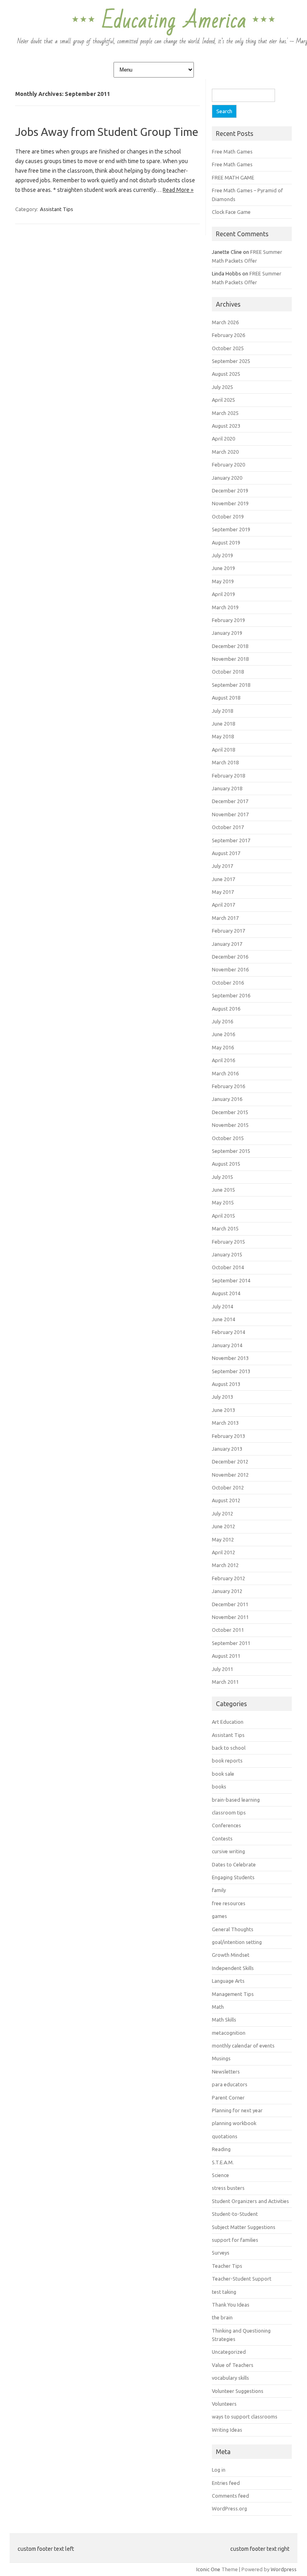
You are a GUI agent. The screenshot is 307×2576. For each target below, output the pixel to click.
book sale (223, 1774)
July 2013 (222, 1397)
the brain (222, 2317)
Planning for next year (237, 2110)
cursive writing (228, 1851)
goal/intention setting (237, 1942)
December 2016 (230, 957)
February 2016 (228, 1086)
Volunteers (224, 2404)
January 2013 (227, 1449)
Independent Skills (233, 1968)
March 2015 (225, 1228)
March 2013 (225, 1423)
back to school (229, 1748)
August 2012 (226, 1500)
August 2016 (226, 1009)
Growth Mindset (231, 1955)
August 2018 (226, 698)
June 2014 (223, 1319)
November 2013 (230, 1358)
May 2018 (223, 736)
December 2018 (230, 646)
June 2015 (223, 1190)
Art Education (228, 1722)
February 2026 (228, 335)
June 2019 (223, 568)
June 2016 (223, 1034)
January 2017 (227, 944)
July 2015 (222, 1177)
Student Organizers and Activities (250, 2201)
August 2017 (226, 853)
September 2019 (231, 529)
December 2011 (230, 1604)
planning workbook (234, 2123)
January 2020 (227, 478)
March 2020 (225, 452)
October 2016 (228, 983)
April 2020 (223, 439)
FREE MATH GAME (233, 177)
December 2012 (230, 1461)
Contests (222, 1838)
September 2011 (231, 1643)
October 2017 (228, 827)
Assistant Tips (57, 209)
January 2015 (227, 1254)
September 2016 (231, 995)
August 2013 (226, 1384)
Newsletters (226, 2072)
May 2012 (223, 1539)
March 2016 (225, 1073)
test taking (224, 2292)
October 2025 (228, 348)
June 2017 (223, 879)
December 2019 (230, 490)
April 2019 (223, 594)
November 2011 (230, 1617)
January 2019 (227, 633)
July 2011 (222, 1669)
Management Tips (233, 1994)
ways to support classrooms (245, 2416)
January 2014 (227, 1345)
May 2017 (223, 892)
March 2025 (225, 413)
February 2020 (228, 465)
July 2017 (222, 866)
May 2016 (223, 1047)
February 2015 (228, 1242)
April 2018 (223, 750)
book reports (227, 1761)
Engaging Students (233, 1877)
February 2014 (228, 1332)
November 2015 (230, 1125)
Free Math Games (232, 152)
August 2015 (226, 1164)
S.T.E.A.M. (223, 2162)
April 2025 (223, 400)
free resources (229, 1903)
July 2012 (222, 1513)
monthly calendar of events (243, 2046)
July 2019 (222, 555)
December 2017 (230, 801)
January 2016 (227, 1099)
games (219, 1916)
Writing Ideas (227, 2430)
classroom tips (229, 1812)
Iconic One (208, 2569)
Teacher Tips (227, 2266)
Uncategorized (229, 2352)
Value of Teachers (233, 2365)
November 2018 (230, 659)
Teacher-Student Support (242, 2279)
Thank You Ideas (231, 2305)
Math (218, 2007)
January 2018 (227, 788)
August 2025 (226, 374)
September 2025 (231, 361)
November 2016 (230, 969)
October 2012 (228, 1487)
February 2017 (228, 931)
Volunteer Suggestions (238, 2391)
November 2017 (230, 814)
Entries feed (226, 2483)
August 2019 (226, 542)
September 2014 (231, 1280)
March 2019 (225, 607)
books (219, 1786)
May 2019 (223, 581)
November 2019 (230, 503)
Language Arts (228, 1981)
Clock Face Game (231, 212)
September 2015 (231, 1151)
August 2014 (226, 1293)
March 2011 (225, 1682)
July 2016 (222, 1021)
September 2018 (231, 685)
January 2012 (227, 1591)
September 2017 (231, 840)
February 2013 (228, 1436)
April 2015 (223, 1216)
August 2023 (226, 426)
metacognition (229, 2033)
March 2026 (225, 322)
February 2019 (228, 620)
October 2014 (228, 1267)
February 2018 (228, 776)
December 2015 (230, 1112)
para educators (230, 2084)
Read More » (178, 190)
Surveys (221, 2253)
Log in (219, 2470)
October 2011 (228, 1630)
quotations (225, 2136)
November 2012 (230, 1475)
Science (220, 2175)
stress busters (228, 2188)
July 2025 (222, 387)
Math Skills (224, 2020)
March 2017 (225, 918)
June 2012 (223, 1526)
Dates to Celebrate (234, 1864)
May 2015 (223, 1202)
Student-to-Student (235, 2214)
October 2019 (228, 516)
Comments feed (230, 2496)
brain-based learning (236, 1800)
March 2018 (225, 762)
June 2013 (223, 1410)
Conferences (226, 1825)
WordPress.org (229, 2508)
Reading (221, 2149)
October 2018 (228, 672)
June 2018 (223, 724)
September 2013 (231, 1371)
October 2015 (228, 1138)
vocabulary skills (230, 2378)
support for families (235, 2240)
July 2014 (222, 1306)
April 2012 (223, 1552)
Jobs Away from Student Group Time (107, 132)
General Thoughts (233, 1929)
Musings (221, 2058)
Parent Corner (228, 2097)
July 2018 (222, 711)
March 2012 (225, 1565)
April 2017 (223, 905)
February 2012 (228, 1578)
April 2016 (223, 1060)
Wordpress (284, 2569)
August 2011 (226, 1656)
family (219, 1890)
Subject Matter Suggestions (244, 2227)
